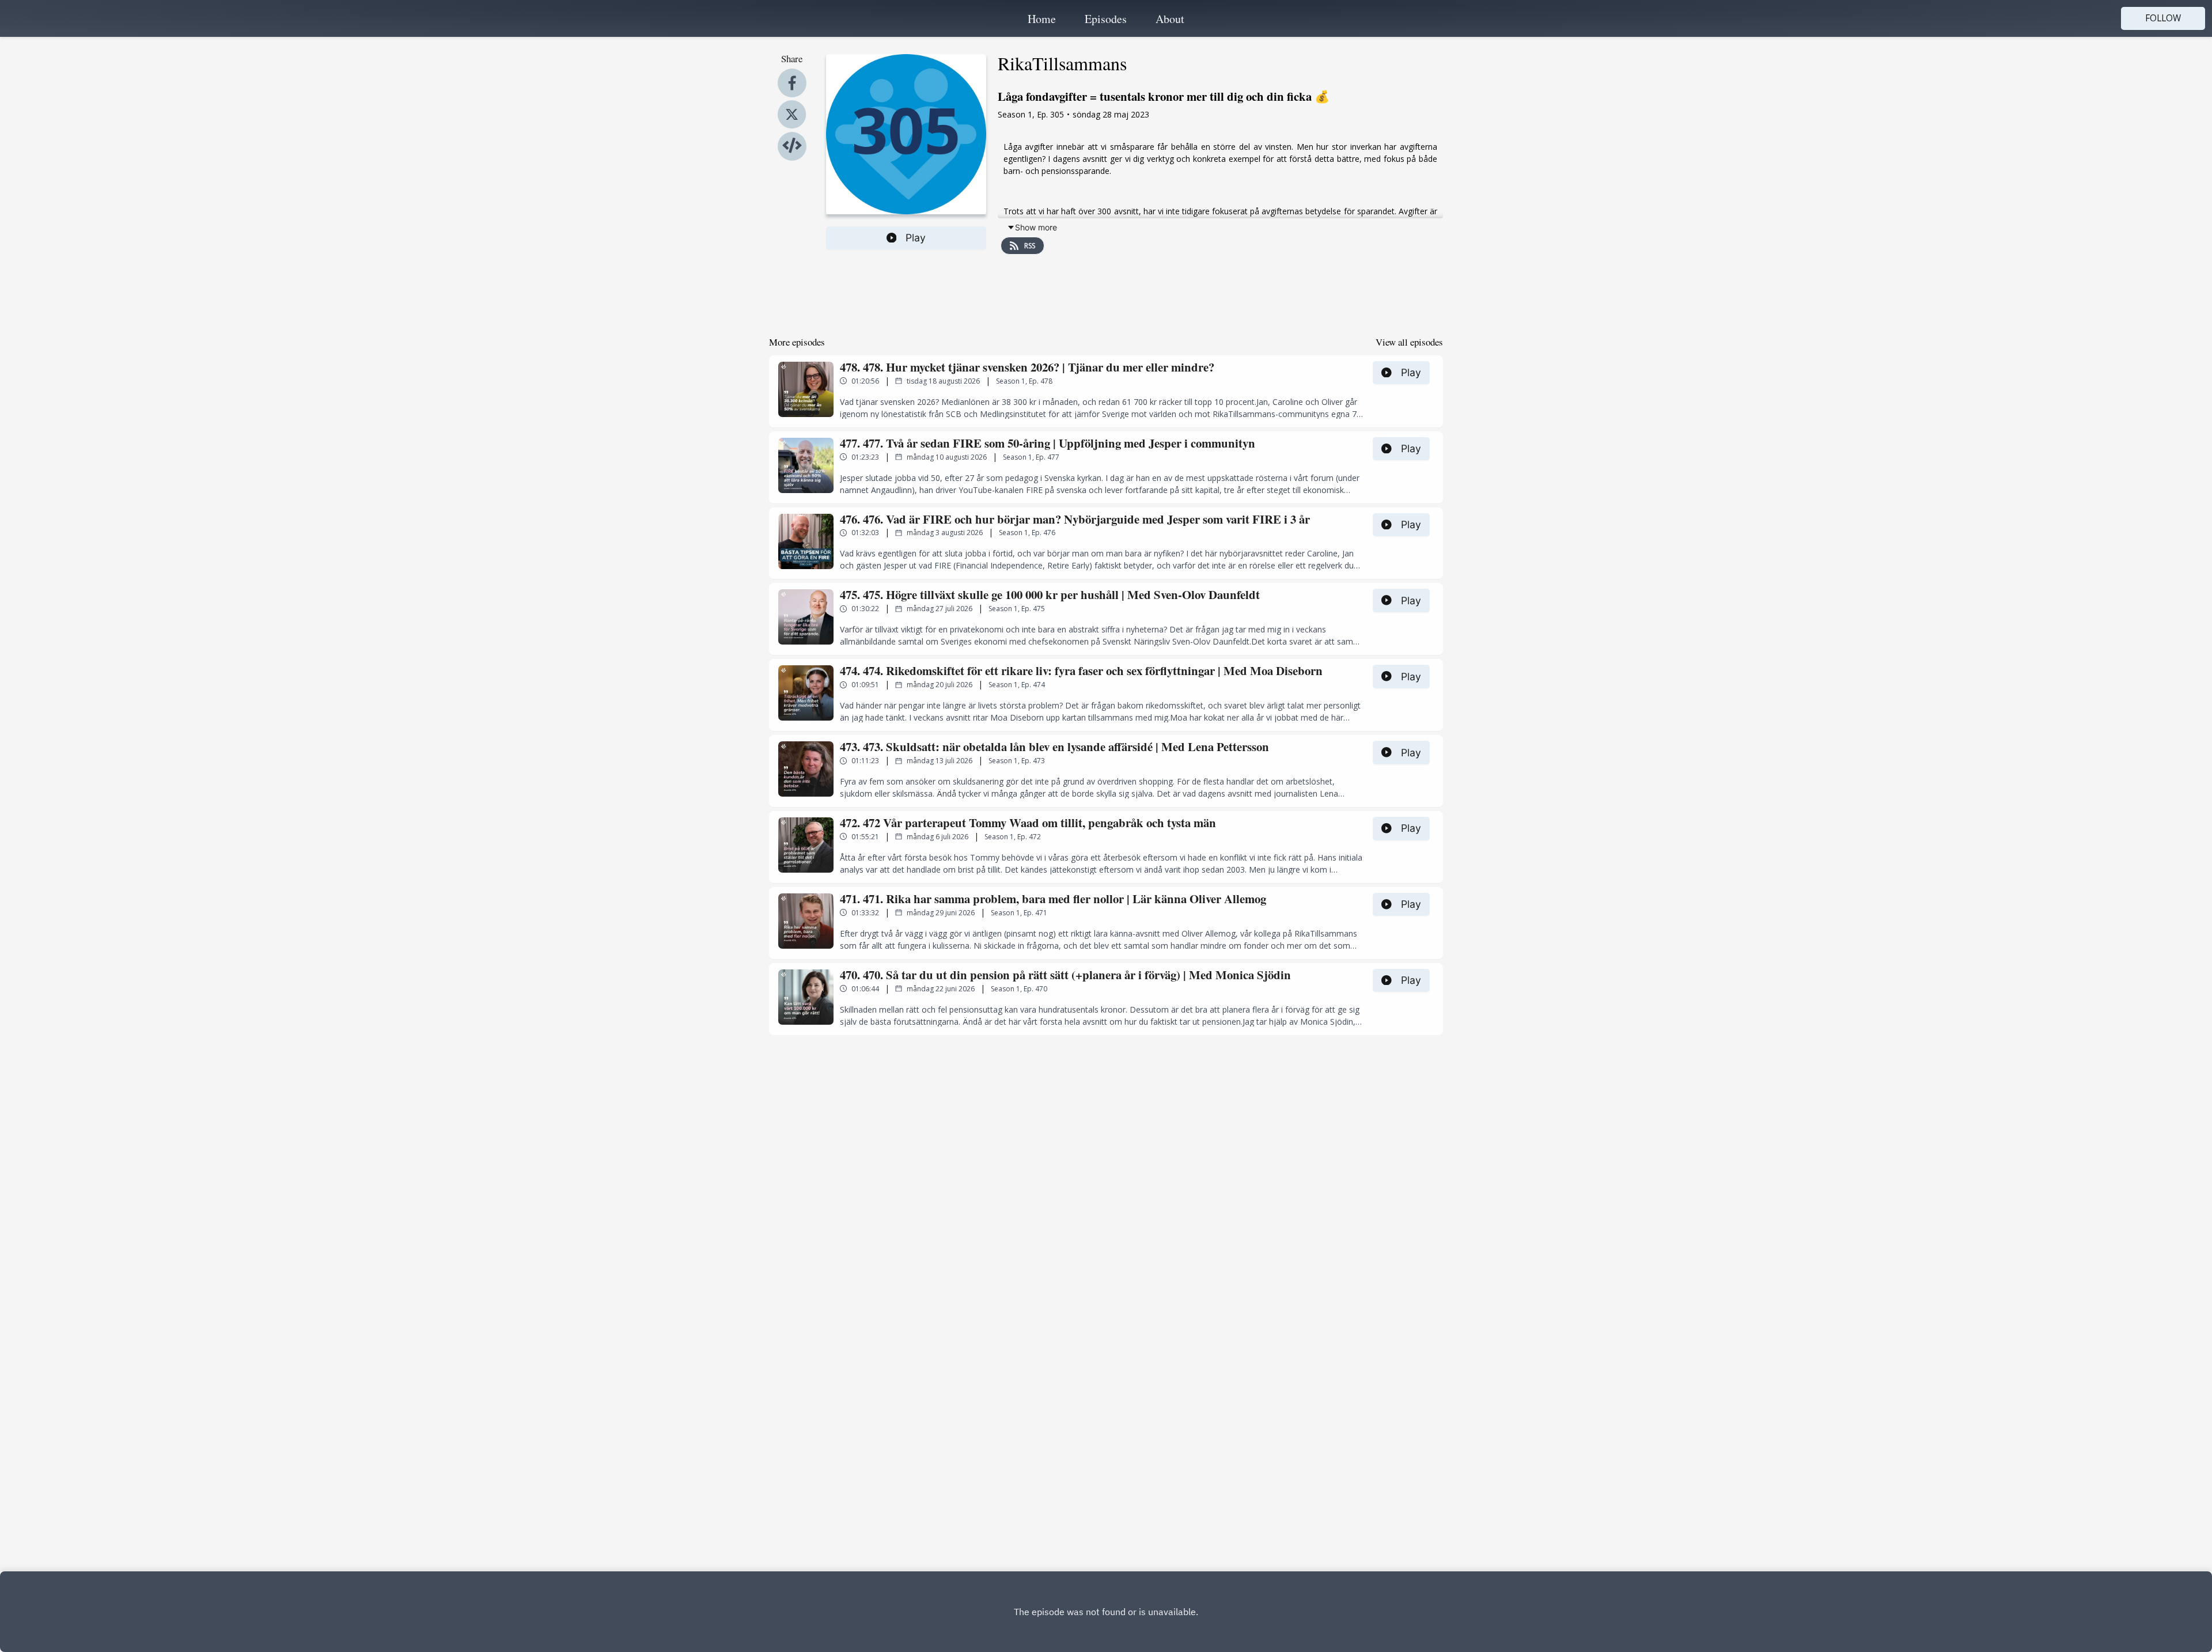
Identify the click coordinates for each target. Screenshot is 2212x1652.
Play (916, 238)
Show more (1036, 227)
